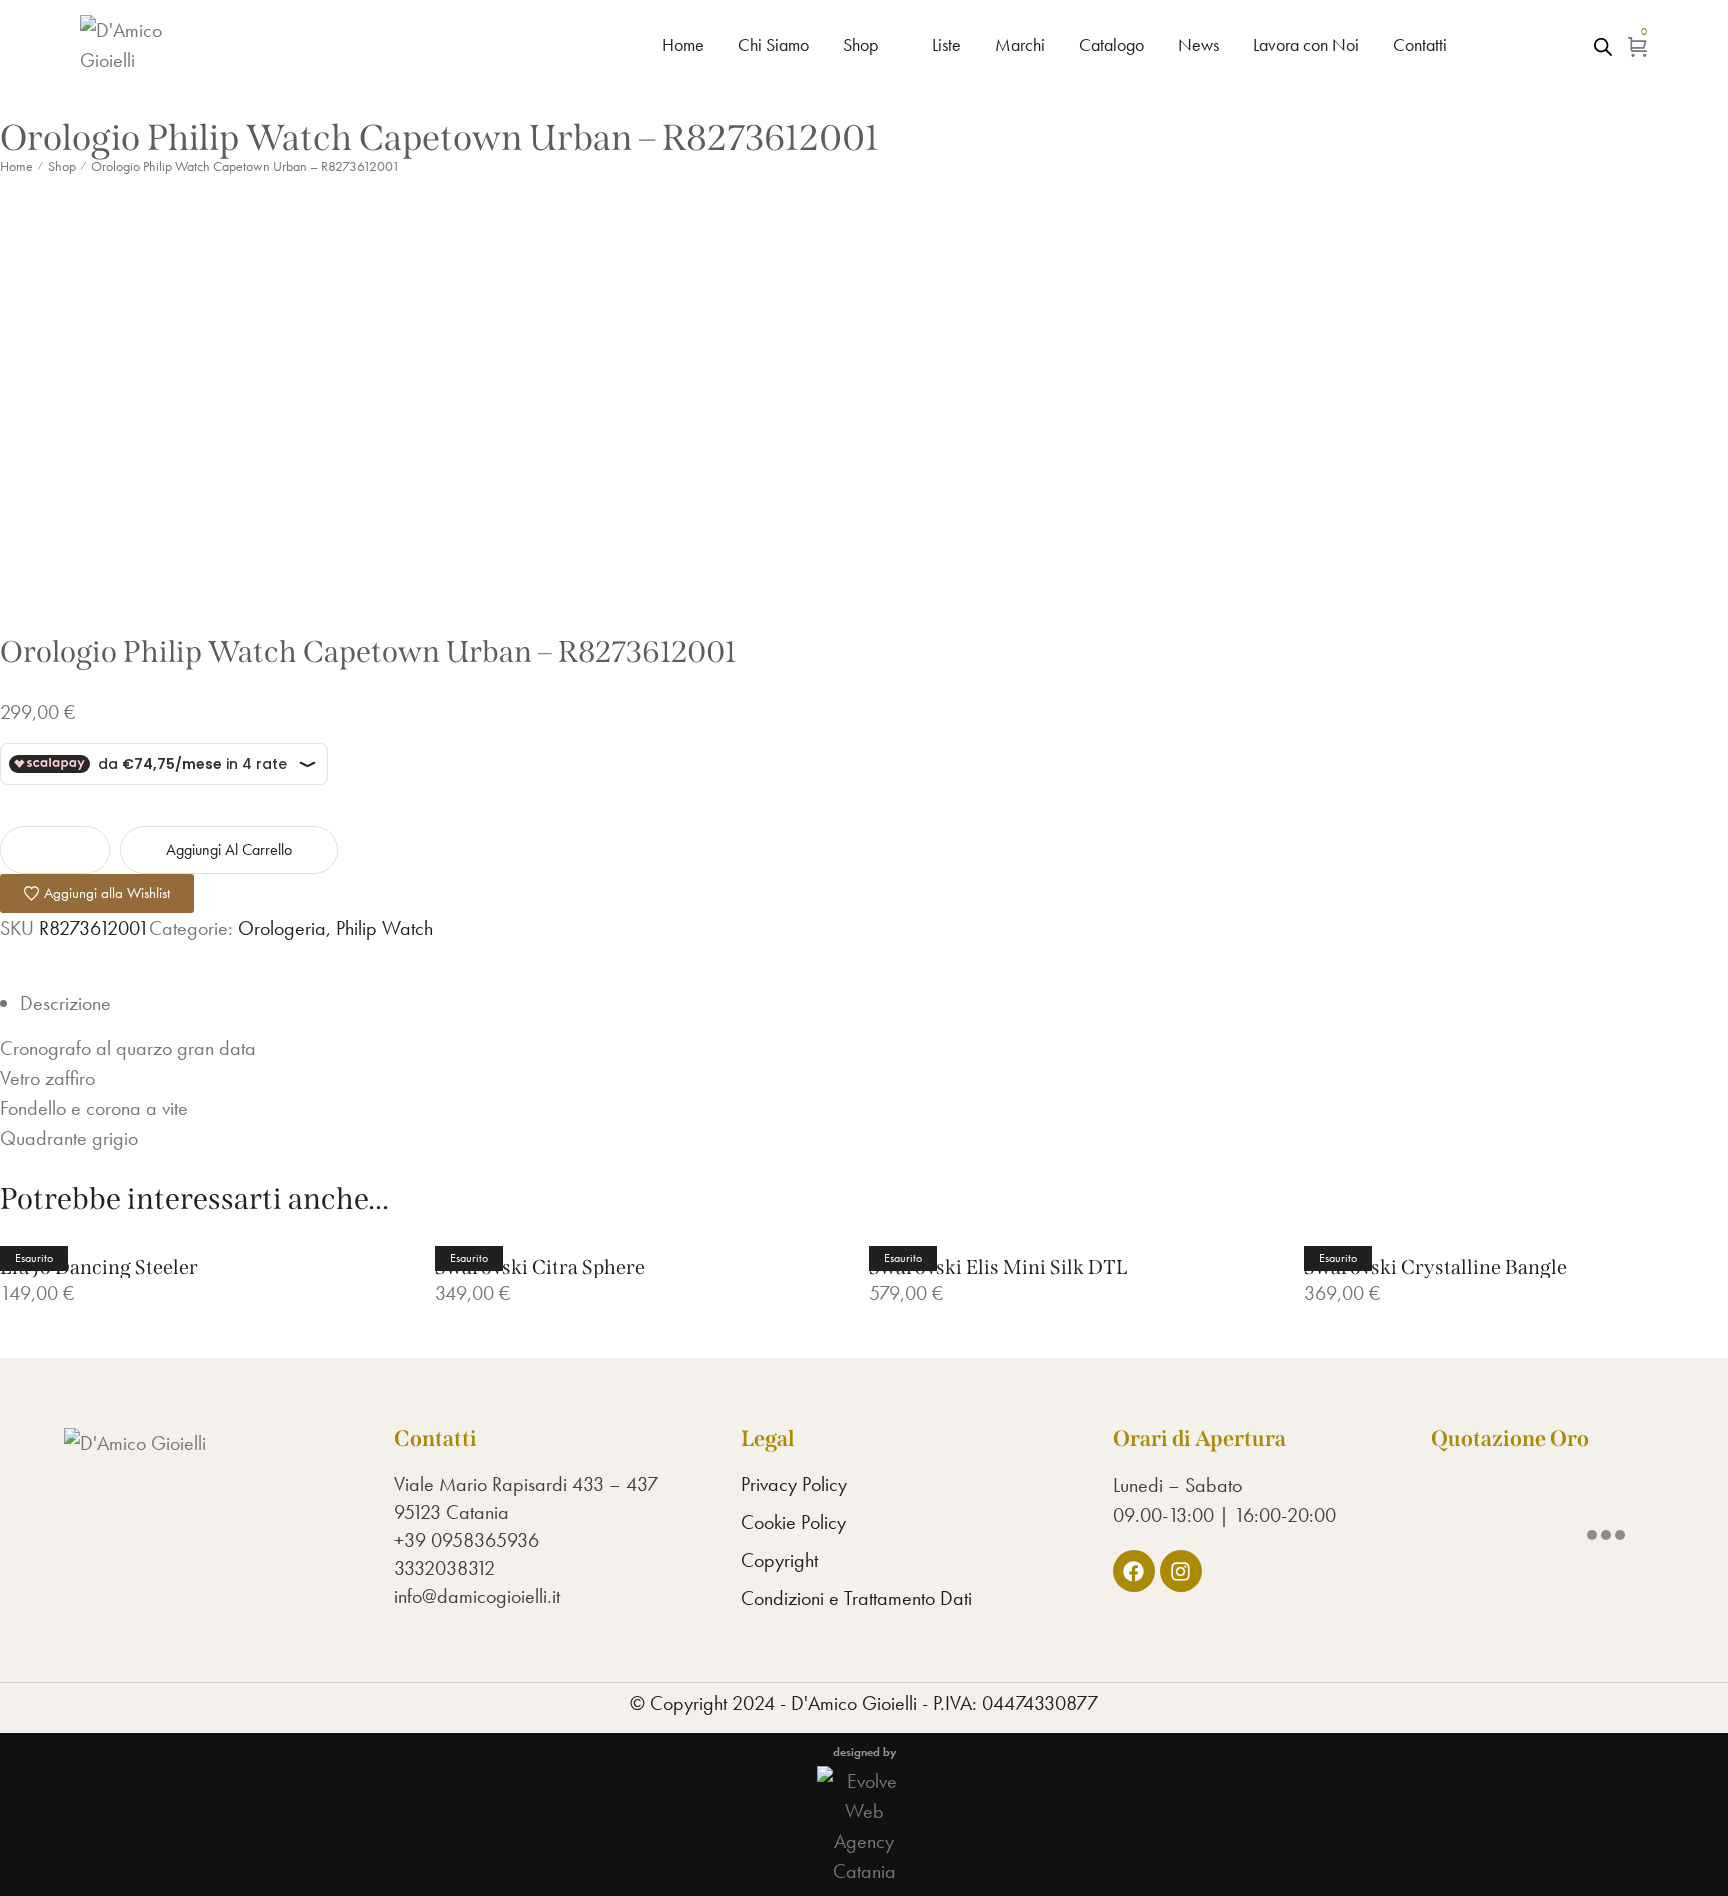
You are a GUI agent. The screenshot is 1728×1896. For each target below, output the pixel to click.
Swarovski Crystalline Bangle (1435, 1267)
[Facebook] (1134, 1571)
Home (16, 166)
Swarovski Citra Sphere (540, 1267)
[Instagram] (1181, 1571)
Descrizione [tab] (65, 1003)
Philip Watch (384, 928)
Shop (62, 166)
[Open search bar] (1603, 45)
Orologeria (282, 928)
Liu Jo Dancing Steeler (99, 1267)
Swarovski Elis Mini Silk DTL (998, 1267)
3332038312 (444, 1568)
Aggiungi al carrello (229, 849)
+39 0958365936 (466, 1540)
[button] (97, 893)
